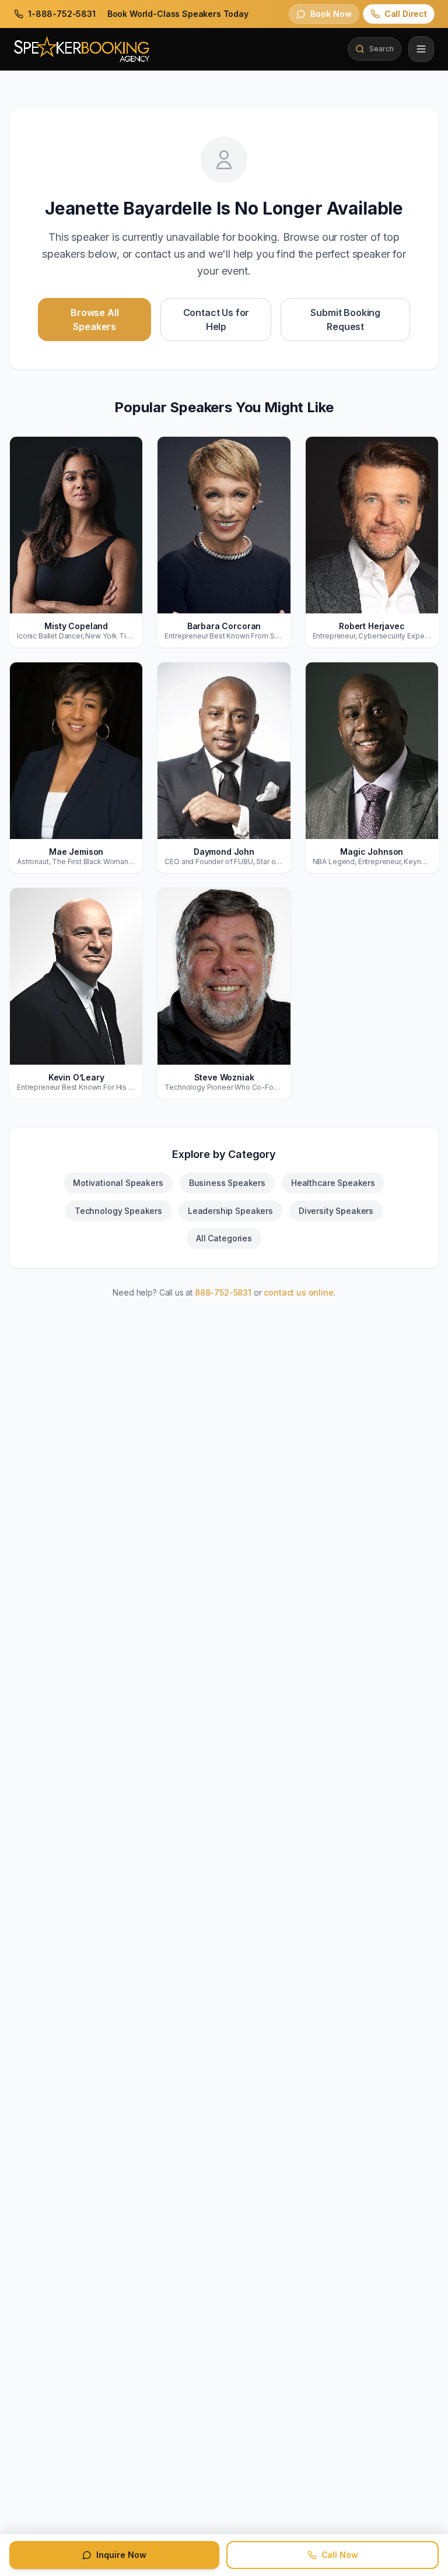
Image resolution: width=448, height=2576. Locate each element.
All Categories (224, 1238)
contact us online (298, 1292)
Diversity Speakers (336, 1211)
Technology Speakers (118, 1211)
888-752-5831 (223, 1292)
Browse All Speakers (94, 320)
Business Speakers (227, 1183)
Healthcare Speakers (333, 1183)
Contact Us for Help (216, 320)
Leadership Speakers (230, 1211)
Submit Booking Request (345, 320)
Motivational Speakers (118, 1183)
